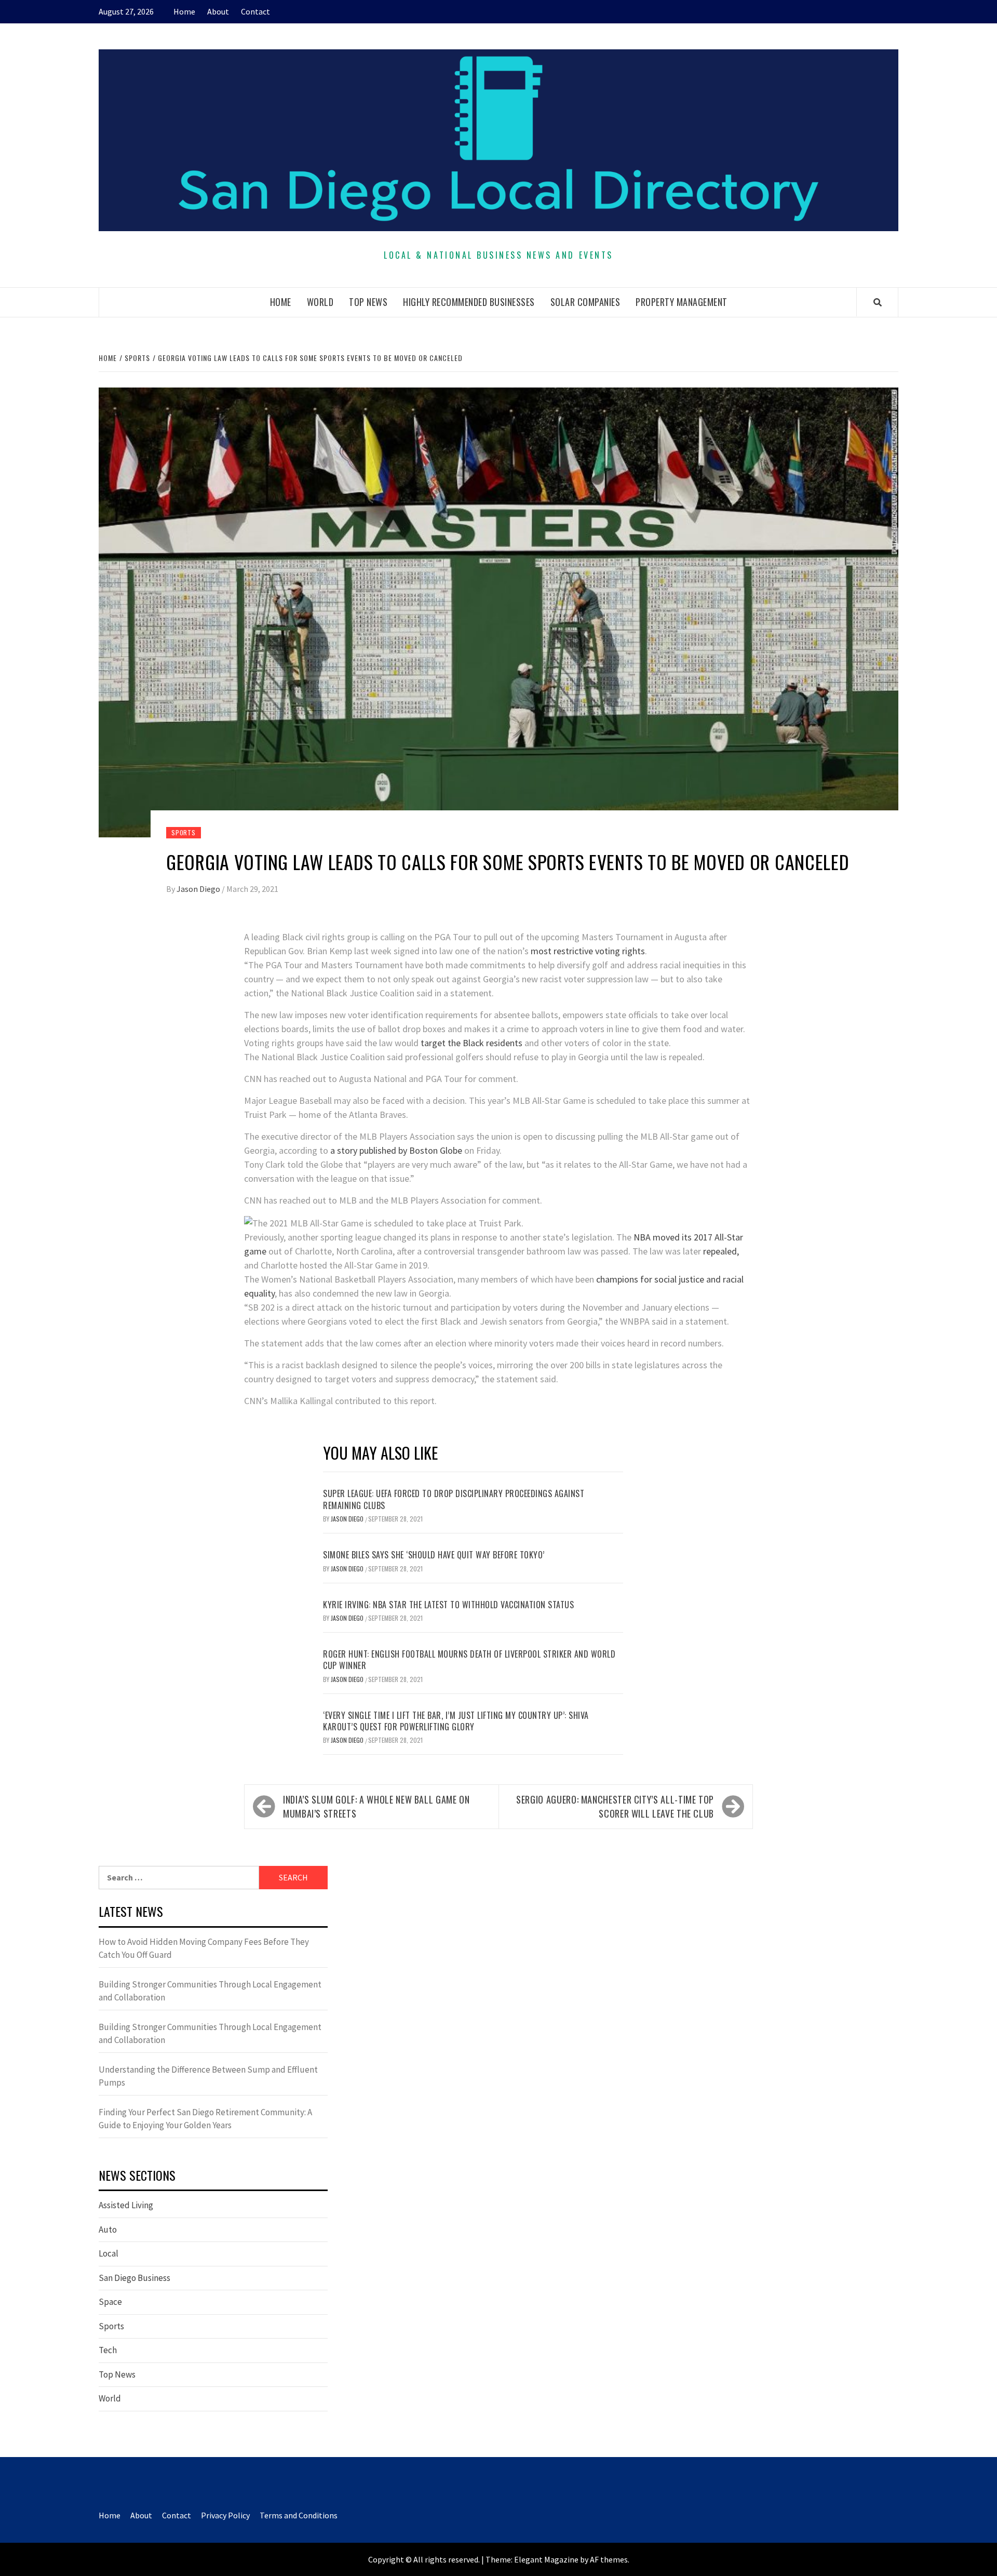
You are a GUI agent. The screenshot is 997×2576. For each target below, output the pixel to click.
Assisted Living (126, 2205)
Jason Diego (199, 889)
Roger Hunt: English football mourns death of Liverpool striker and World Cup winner (469, 1660)
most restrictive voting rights (588, 951)
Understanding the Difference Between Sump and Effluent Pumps (208, 2076)
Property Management (682, 302)
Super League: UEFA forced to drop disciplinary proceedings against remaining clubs (454, 1499)
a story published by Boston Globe (396, 1150)
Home (184, 11)
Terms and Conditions (299, 2515)
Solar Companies (585, 302)
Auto (108, 2230)
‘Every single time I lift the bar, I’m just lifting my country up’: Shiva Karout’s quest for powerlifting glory (456, 1721)
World (320, 302)
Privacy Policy (225, 2515)
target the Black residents (471, 1043)
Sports (184, 832)
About (218, 11)
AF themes (609, 2559)
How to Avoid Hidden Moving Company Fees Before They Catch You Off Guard (204, 1948)
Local (109, 2253)
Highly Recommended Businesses (469, 302)
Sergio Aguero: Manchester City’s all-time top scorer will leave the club (615, 1806)
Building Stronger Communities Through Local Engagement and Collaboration (210, 1991)
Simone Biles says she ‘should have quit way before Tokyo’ (434, 1555)
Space (110, 2302)
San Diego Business (134, 2278)
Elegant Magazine (546, 2559)
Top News (368, 302)
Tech (108, 2350)
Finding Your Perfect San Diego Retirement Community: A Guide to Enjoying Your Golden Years (205, 2119)
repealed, (721, 1251)
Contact (255, 11)
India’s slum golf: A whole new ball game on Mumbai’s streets (376, 1806)
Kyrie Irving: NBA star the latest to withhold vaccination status (448, 1605)
